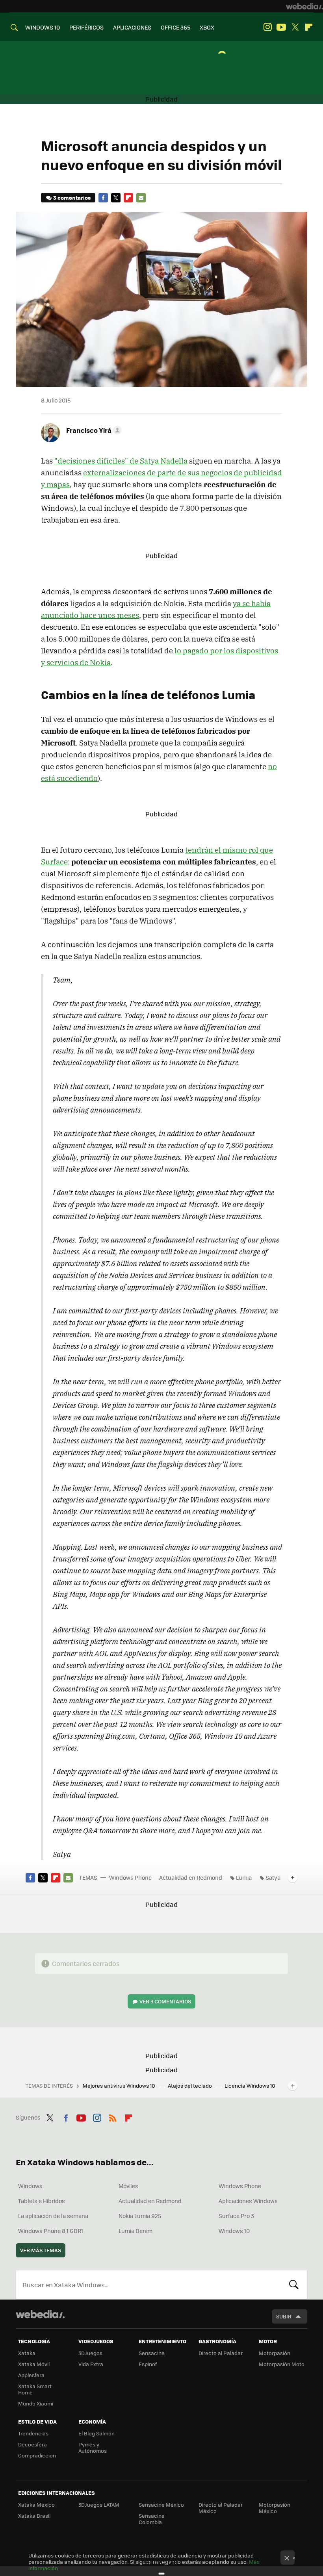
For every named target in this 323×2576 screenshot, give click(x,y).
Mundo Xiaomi (36, 2403)
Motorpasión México (275, 2508)
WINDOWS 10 (43, 27)
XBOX (207, 27)
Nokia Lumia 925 (140, 2216)
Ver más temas (41, 2250)
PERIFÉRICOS (86, 27)
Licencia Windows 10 (250, 2085)
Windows (30, 2186)
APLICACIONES (132, 27)
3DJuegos (90, 2353)
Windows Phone (130, 1877)
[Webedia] (304, 6)
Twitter (295, 27)
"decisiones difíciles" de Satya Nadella (121, 461)
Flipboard (309, 27)
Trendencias (33, 2433)
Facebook (103, 198)
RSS (113, 2116)
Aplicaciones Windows (248, 2201)
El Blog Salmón (97, 2433)
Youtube (281, 27)
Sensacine (152, 2353)
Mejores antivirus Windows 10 (120, 2085)
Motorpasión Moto (282, 2364)
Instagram (267, 27)
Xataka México (36, 2505)
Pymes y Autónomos (93, 2447)
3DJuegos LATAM (99, 2505)
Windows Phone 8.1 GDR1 (51, 2231)
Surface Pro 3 (236, 2216)
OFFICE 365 (175, 27)
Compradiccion (37, 2455)
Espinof (148, 2364)
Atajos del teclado (190, 2085)
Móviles (128, 2186)
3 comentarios (72, 198)
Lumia (244, 1877)
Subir (284, 2316)
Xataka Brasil (34, 2516)
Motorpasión (275, 2353)
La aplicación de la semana (53, 2216)
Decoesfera (32, 2444)
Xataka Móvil (34, 2364)
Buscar (294, 2285)
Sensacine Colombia (152, 2519)
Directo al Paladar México (221, 2508)
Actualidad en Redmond (191, 1877)
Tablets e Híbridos (42, 2201)
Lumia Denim (136, 2231)
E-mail (141, 198)
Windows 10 (234, 2231)
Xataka (27, 2353)
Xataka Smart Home (35, 2389)
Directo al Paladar (221, 2353)
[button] (93, 430)
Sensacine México (161, 2505)
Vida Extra (91, 2364)
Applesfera (31, 2375)
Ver (165, 2001)
